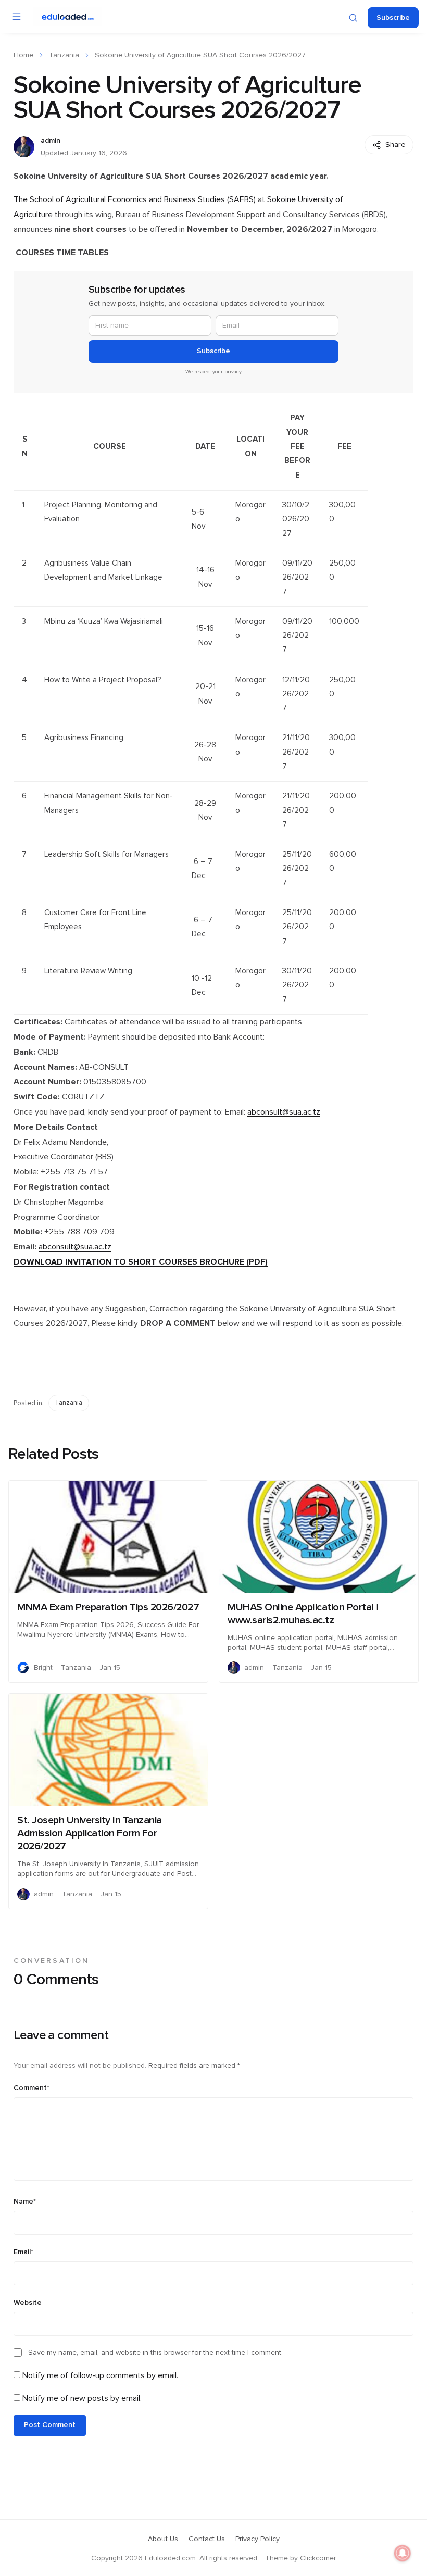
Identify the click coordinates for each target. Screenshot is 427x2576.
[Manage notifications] (403, 2553)
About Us (163, 2539)
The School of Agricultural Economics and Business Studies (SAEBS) (136, 199)
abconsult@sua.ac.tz (284, 1112)
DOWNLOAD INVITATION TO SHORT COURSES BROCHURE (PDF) (141, 1262)
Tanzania (64, 55)
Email (23, 2252)
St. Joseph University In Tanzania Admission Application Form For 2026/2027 (90, 1833)
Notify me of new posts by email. (82, 2398)
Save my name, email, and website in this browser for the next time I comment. (155, 2353)
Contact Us (207, 2539)
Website (28, 2303)
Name (25, 2202)
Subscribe (393, 18)
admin (51, 141)
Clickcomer (318, 2558)
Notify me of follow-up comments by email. (100, 2375)
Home (23, 55)
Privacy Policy (258, 2539)
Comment (32, 2088)
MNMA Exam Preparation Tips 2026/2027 (108, 1607)
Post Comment (50, 2425)
